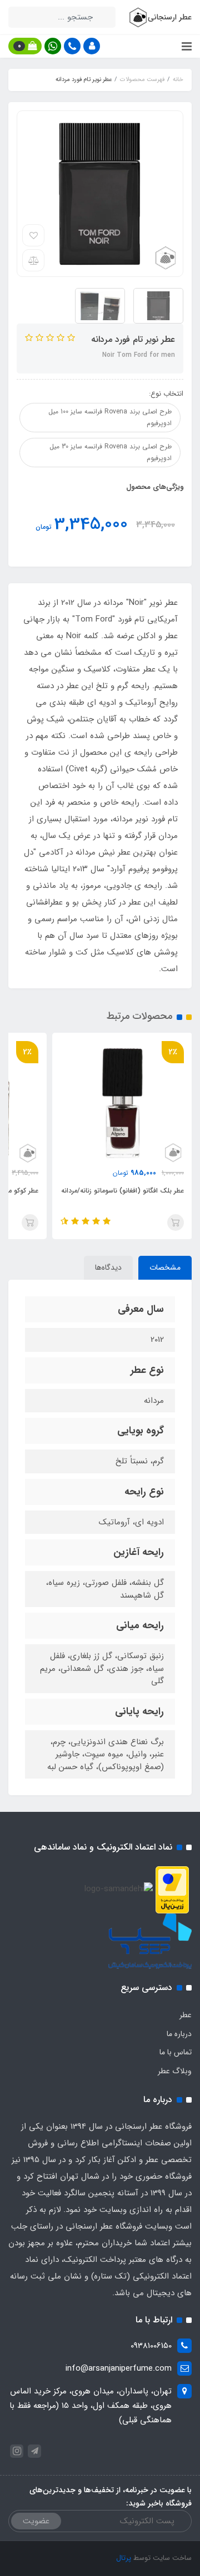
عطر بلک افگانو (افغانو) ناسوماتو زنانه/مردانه (122, 1191)
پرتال (124, 2558)
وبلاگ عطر (175, 2071)
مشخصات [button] (165, 1267)
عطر (186, 2015)
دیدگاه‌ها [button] (108, 1267)
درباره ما (179, 2034)
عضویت (36, 2521)
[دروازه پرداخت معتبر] (172, 1889)
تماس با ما (176, 2052)
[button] (92, 46)
